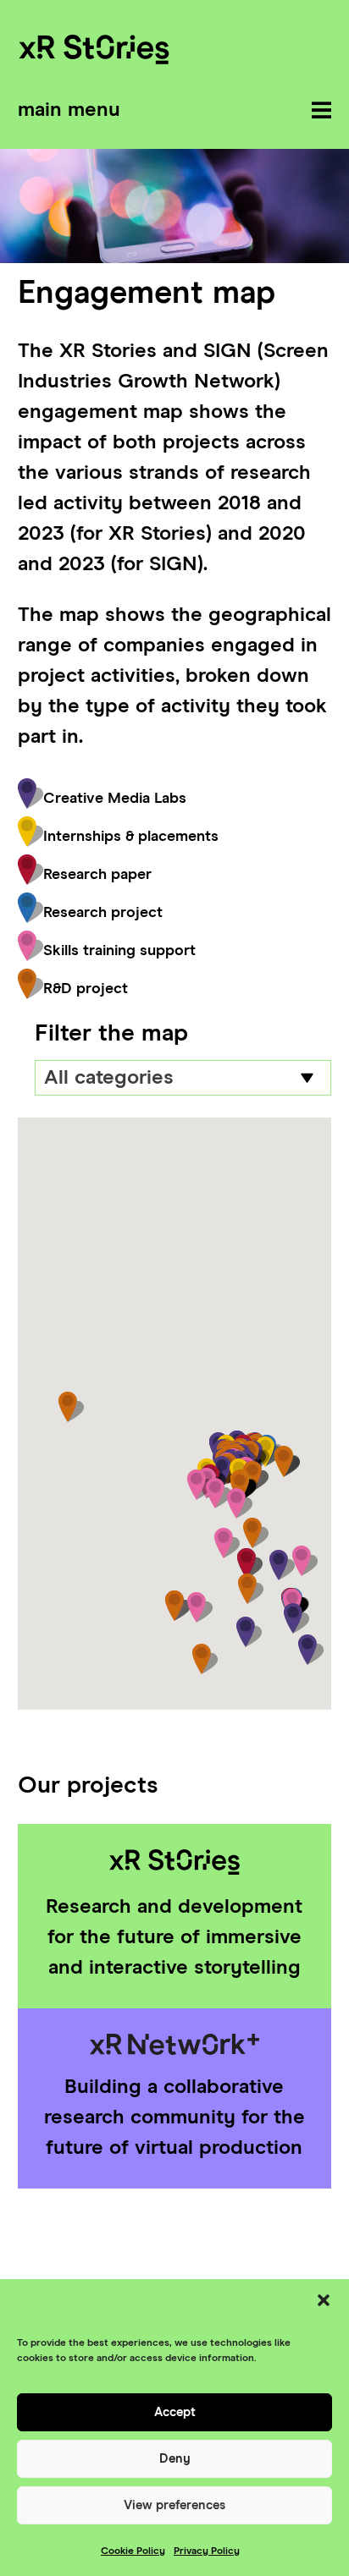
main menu (69, 110)
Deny (175, 2459)
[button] (324, 2300)
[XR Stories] (94, 52)
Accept (175, 2412)
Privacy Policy (207, 2551)
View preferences (174, 2505)
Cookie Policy (133, 2551)
